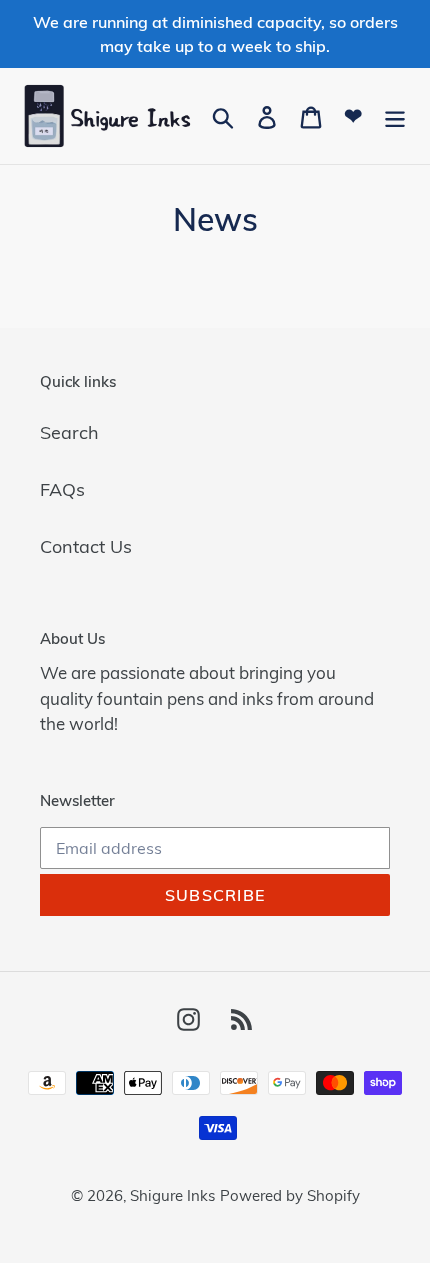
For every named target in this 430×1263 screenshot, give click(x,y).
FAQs (62, 489)
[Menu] (395, 115)
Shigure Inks (172, 1195)
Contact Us (86, 546)
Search (69, 432)
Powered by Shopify (290, 1195)
